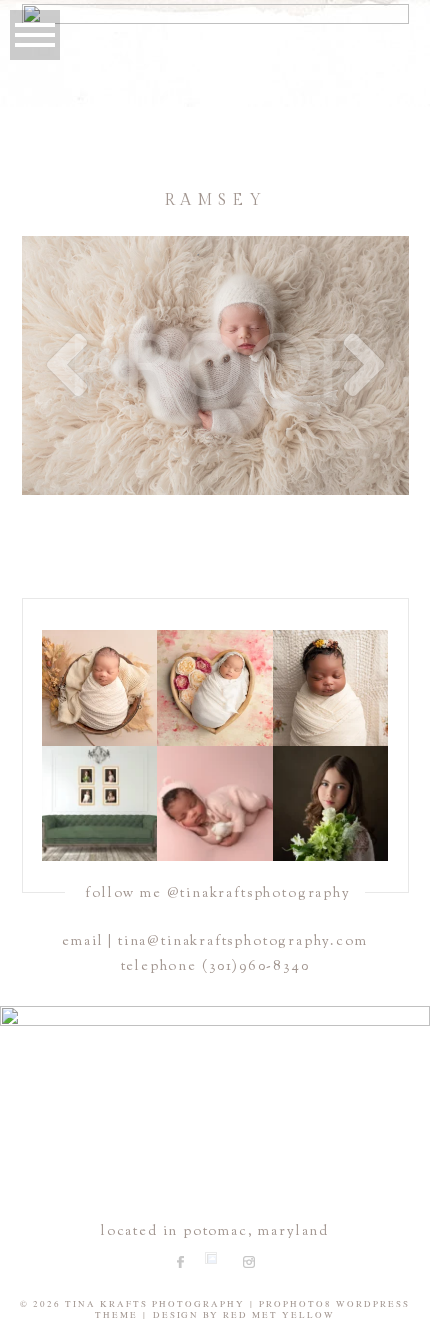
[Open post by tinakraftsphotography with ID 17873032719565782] (330, 687)
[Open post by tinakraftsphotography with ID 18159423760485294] (214, 803)
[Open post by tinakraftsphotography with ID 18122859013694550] (330, 803)
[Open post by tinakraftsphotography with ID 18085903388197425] (214, 687)
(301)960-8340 (256, 967)
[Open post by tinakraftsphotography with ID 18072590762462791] (99, 803)
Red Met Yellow (279, 1315)
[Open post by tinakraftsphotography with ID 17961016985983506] (99, 687)
